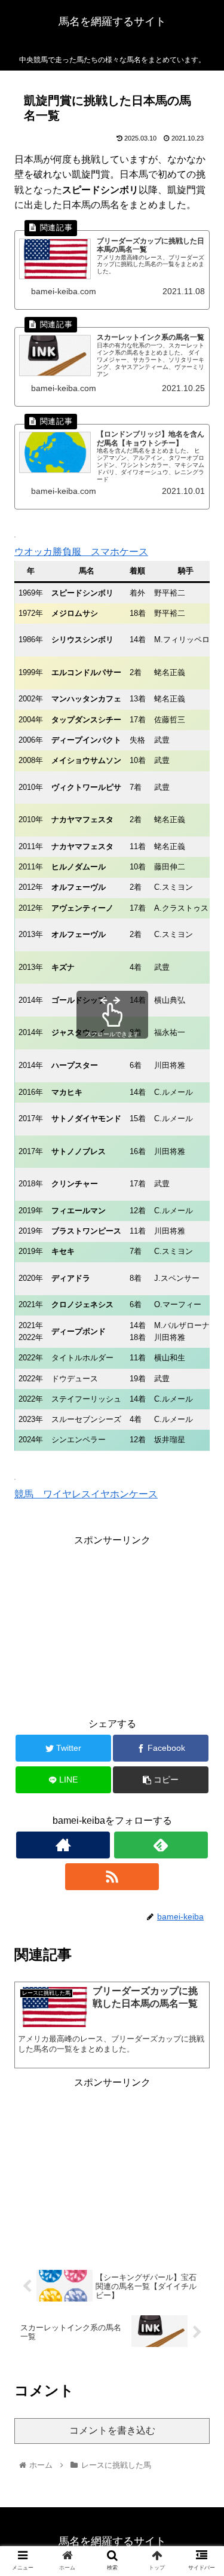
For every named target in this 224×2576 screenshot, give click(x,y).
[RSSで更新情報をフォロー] (112, 1877)
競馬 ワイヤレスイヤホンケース (86, 1494)
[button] (200, 1587)
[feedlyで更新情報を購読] (161, 1845)
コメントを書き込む (112, 2430)
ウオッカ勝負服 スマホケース (81, 552)
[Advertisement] (112, 1623)
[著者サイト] (63, 1845)
